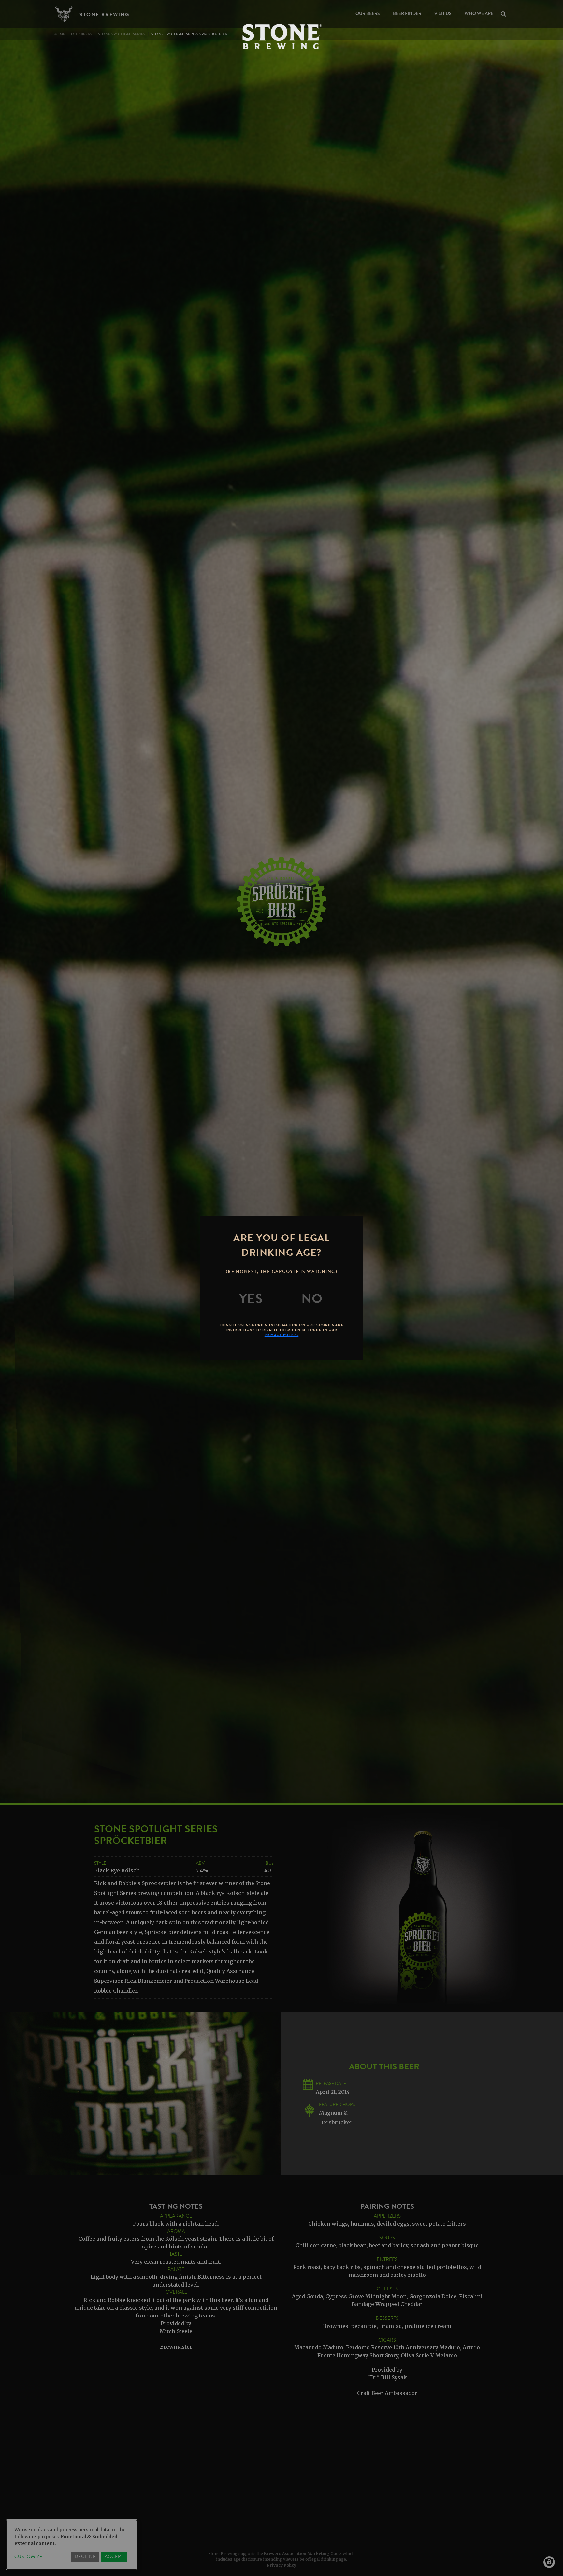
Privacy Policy (282, 2565)
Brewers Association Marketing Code (302, 2553)
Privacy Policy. (282, 1335)
